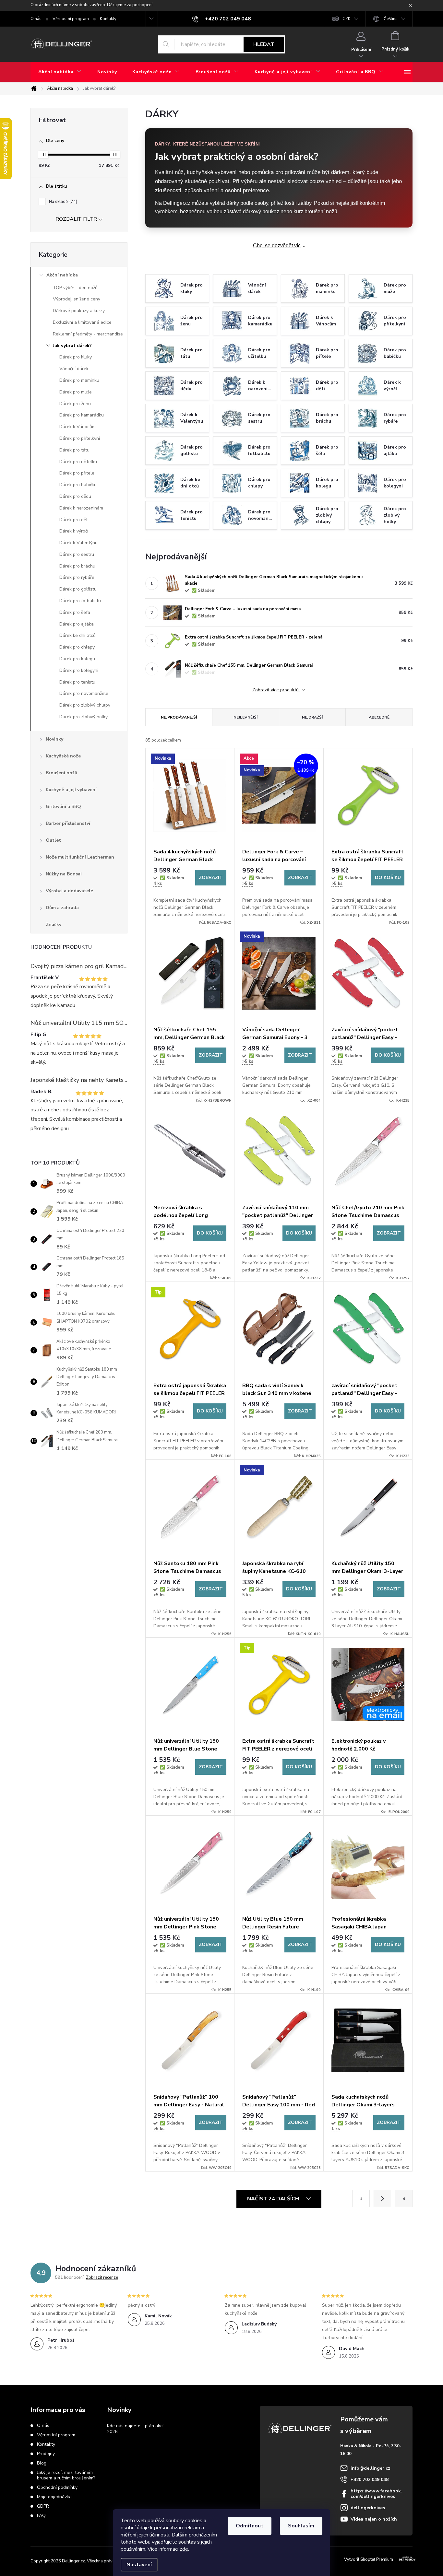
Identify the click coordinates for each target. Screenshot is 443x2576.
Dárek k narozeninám (81, 508)
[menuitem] (60, 72)
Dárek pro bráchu (77, 566)
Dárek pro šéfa (75, 612)
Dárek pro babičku (78, 485)
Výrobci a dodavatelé (69, 891)
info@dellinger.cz (370, 2468)
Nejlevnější (245, 717)
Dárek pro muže (76, 392)
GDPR (43, 2506)
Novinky (54, 739)
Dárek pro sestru (77, 554)
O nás (36, 19)
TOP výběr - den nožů (75, 288)
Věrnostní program (71, 19)
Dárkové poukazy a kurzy (79, 311)
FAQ (41, 2516)
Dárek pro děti (74, 520)
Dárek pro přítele (77, 473)
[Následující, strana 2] (382, 2198)
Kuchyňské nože (63, 756)
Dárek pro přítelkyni (80, 438)
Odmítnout (250, 2526)
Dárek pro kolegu (77, 659)
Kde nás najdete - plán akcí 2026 (135, 2429)
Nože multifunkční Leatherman (80, 857)
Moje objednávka (54, 2497)
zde (184, 2549)
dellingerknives (368, 2508)
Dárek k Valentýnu (78, 543)
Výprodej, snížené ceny (77, 299)
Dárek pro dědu (75, 496)
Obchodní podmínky (57, 2487)
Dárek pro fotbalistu (80, 601)
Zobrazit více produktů (276, 690)
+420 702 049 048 (370, 2480)
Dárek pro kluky (76, 357)
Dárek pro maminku (79, 380)
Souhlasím (301, 2526)
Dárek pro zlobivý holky (84, 717)
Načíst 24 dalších (274, 2199)
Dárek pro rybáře (77, 577)
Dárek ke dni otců (78, 635)
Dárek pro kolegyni (79, 670)
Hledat (264, 44)
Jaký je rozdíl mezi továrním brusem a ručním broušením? (66, 2475)
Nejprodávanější (179, 717)
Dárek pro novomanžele (84, 693)
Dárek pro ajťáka (77, 624)
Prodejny (46, 2454)
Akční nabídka (62, 275)
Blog (42, 2463)
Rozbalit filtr (76, 219)
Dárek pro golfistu (78, 589)
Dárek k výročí (74, 531)
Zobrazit (211, 878)
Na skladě (62, 202)
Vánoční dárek (74, 369)
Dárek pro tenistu (77, 682)
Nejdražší (312, 717)
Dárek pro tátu (74, 450)
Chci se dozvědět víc (277, 246)
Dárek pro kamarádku (82, 415)
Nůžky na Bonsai (64, 874)
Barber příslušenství (68, 823)
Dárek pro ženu (75, 404)
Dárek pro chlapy (77, 647)
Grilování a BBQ (63, 807)
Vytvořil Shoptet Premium (369, 2559)
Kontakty (108, 19)
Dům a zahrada (62, 908)
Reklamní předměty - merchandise (88, 334)
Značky (54, 925)
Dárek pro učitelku (78, 462)
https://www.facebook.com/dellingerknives (376, 2494)
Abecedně (379, 717)
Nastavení (139, 2565)
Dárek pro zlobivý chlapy (85, 705)
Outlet (53, 840)
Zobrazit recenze (102, 2277)
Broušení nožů (61, 773)
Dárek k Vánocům (78, 427)
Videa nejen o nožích (374, 2519)
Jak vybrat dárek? (72, 346)
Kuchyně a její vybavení (71, 790)
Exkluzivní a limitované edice (82, 322)
